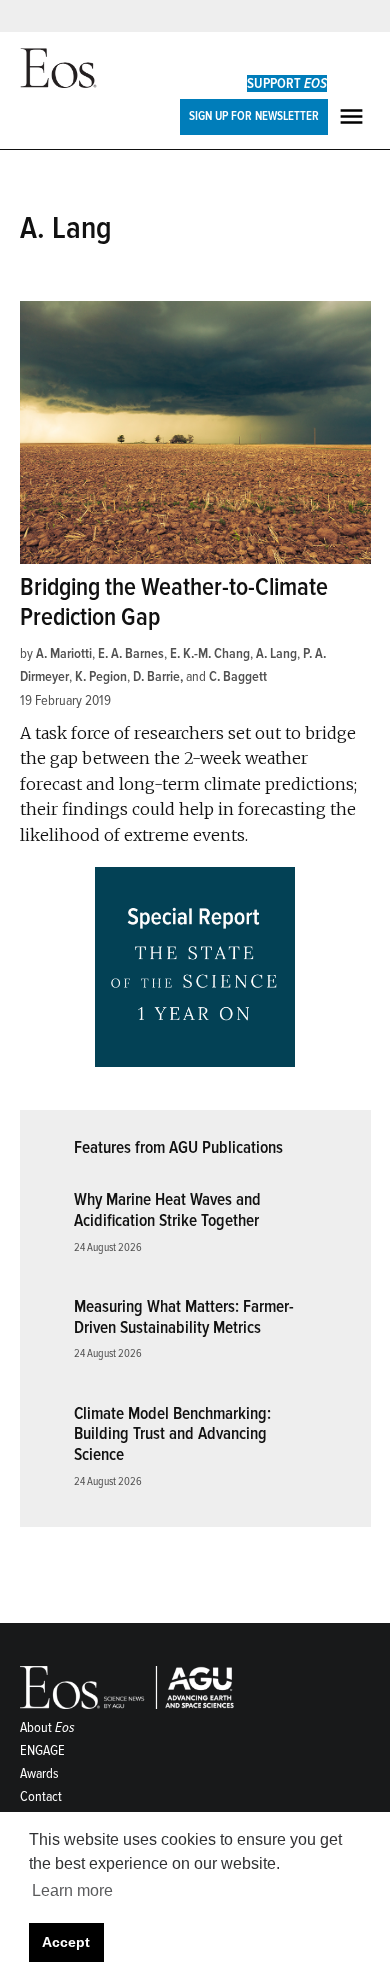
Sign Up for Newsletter (254, 116)
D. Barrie (156, 676)
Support (287, 83)
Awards (39, 1773)
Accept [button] (66, 1942)
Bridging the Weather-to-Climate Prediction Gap (174, 602)
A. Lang (276, 653)
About (47, 1727)
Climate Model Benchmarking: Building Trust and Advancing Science (172, 1434)
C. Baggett (238, 676)
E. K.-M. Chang (210, 653)
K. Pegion (101, 676)
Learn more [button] (72, 1890)
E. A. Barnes (131, 653)
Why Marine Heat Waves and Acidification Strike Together (167, 1210)
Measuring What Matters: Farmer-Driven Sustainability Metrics (184, 1317)
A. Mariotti (64, 653)
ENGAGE (42, 1750)
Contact (41, 1796)
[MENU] (354, 116)
